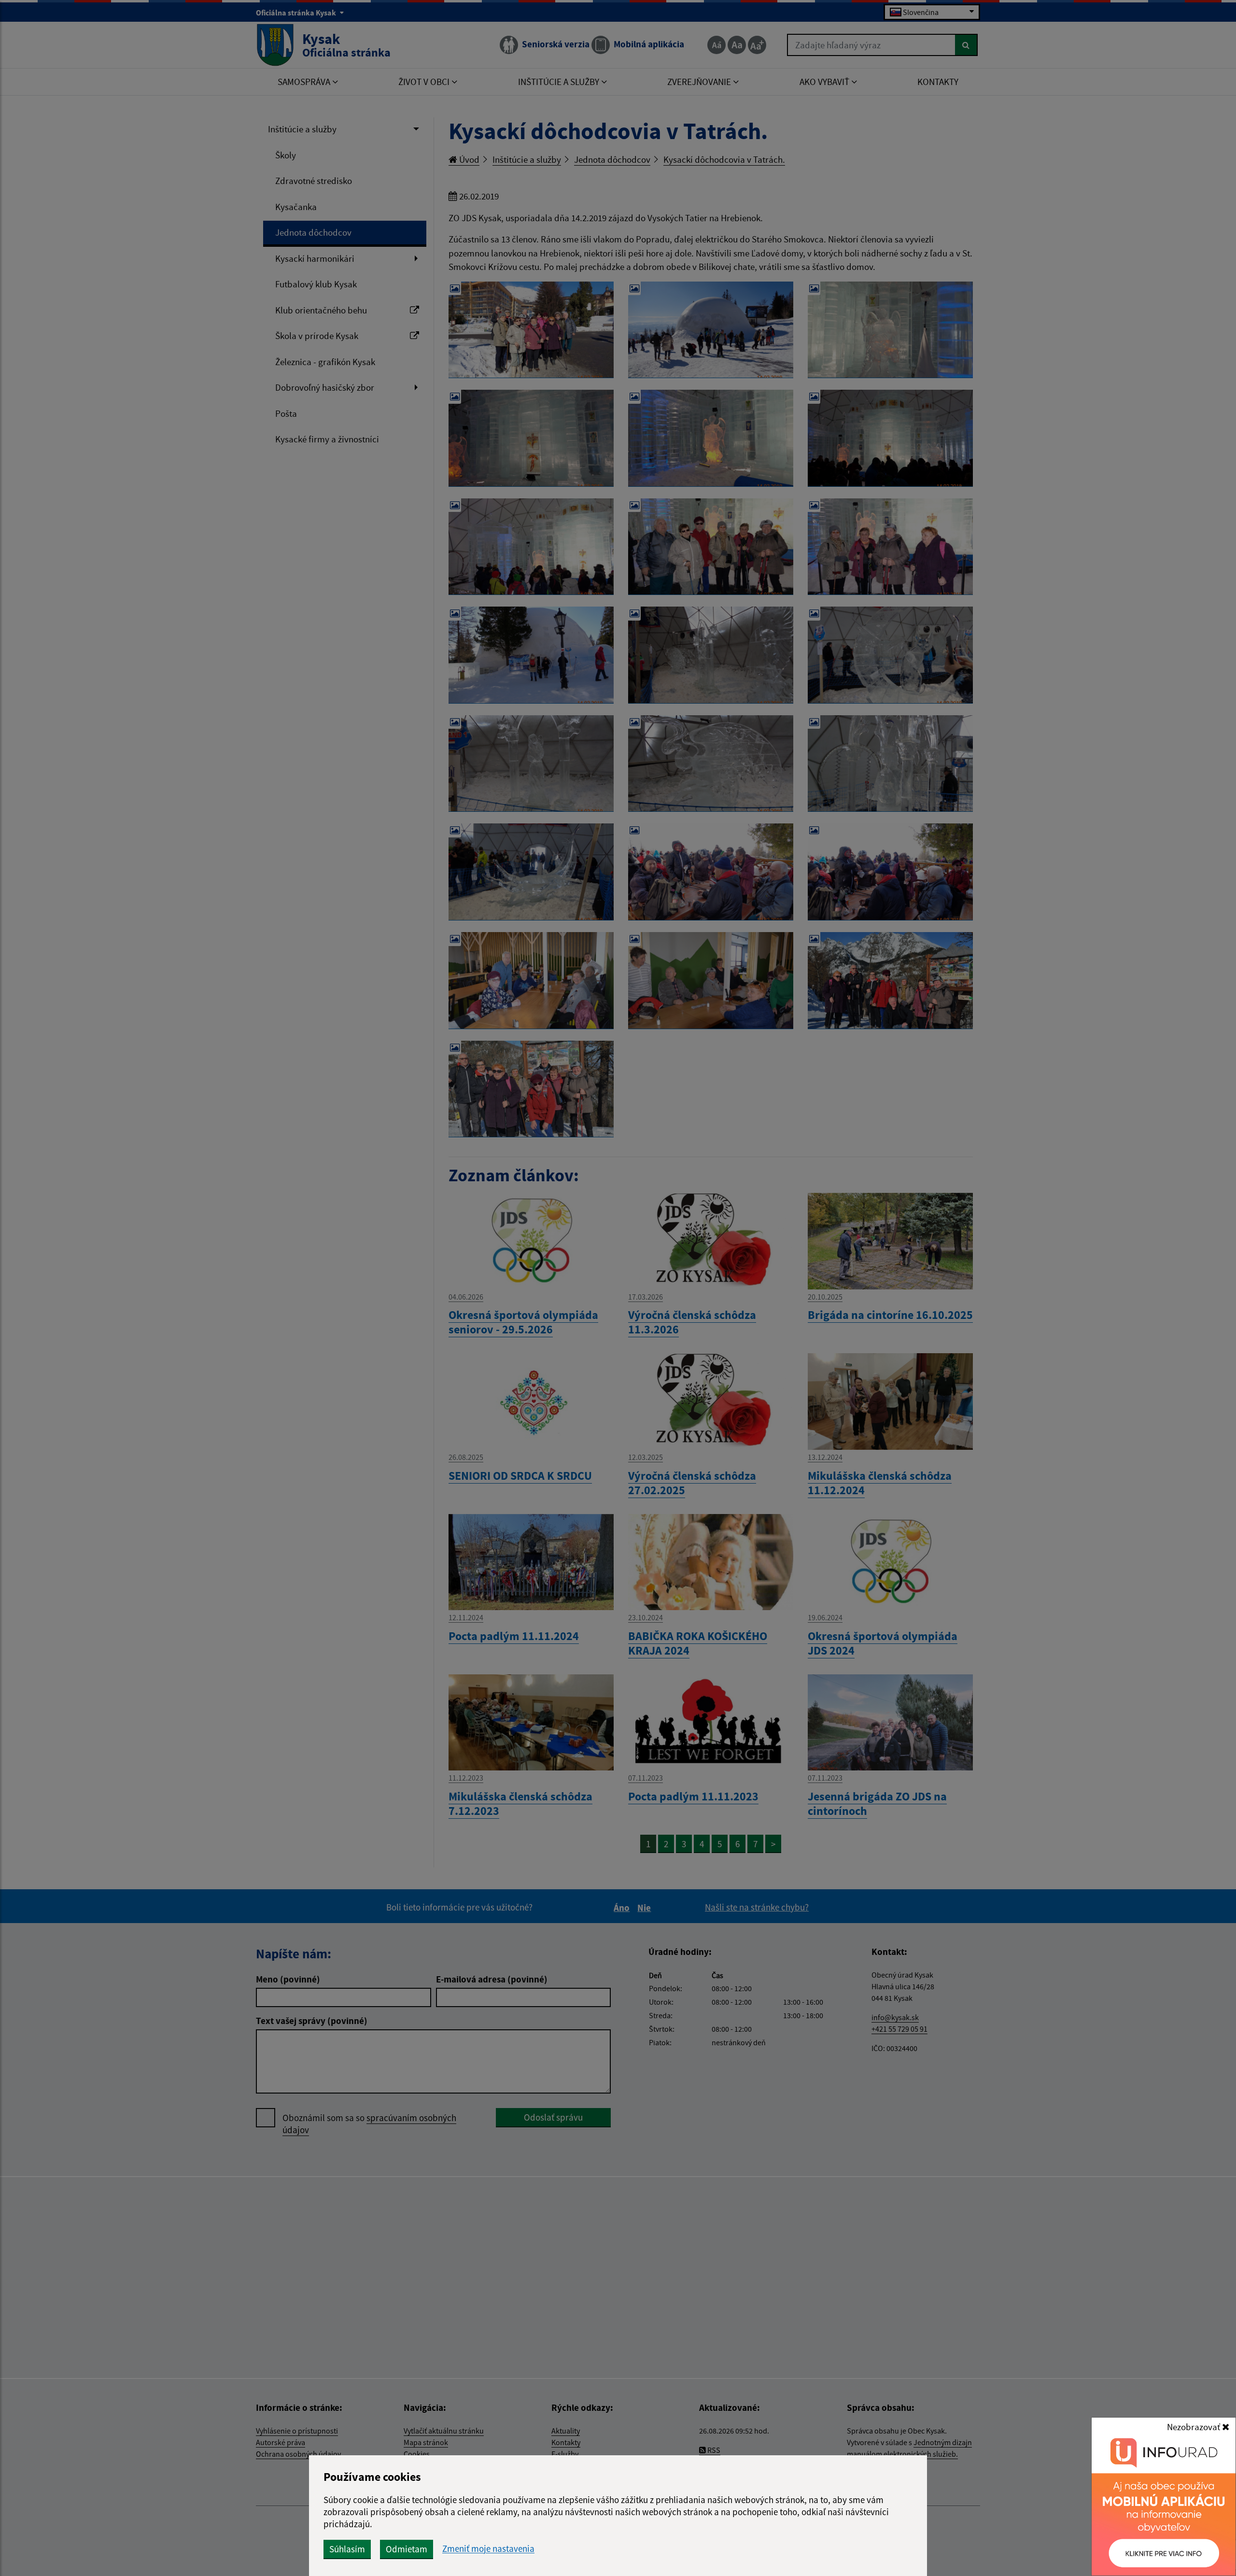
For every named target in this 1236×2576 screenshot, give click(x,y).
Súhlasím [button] (347, 2549)
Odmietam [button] (407, 2549)
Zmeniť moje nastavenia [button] (488, 2549)
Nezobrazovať (1194, 2427)
